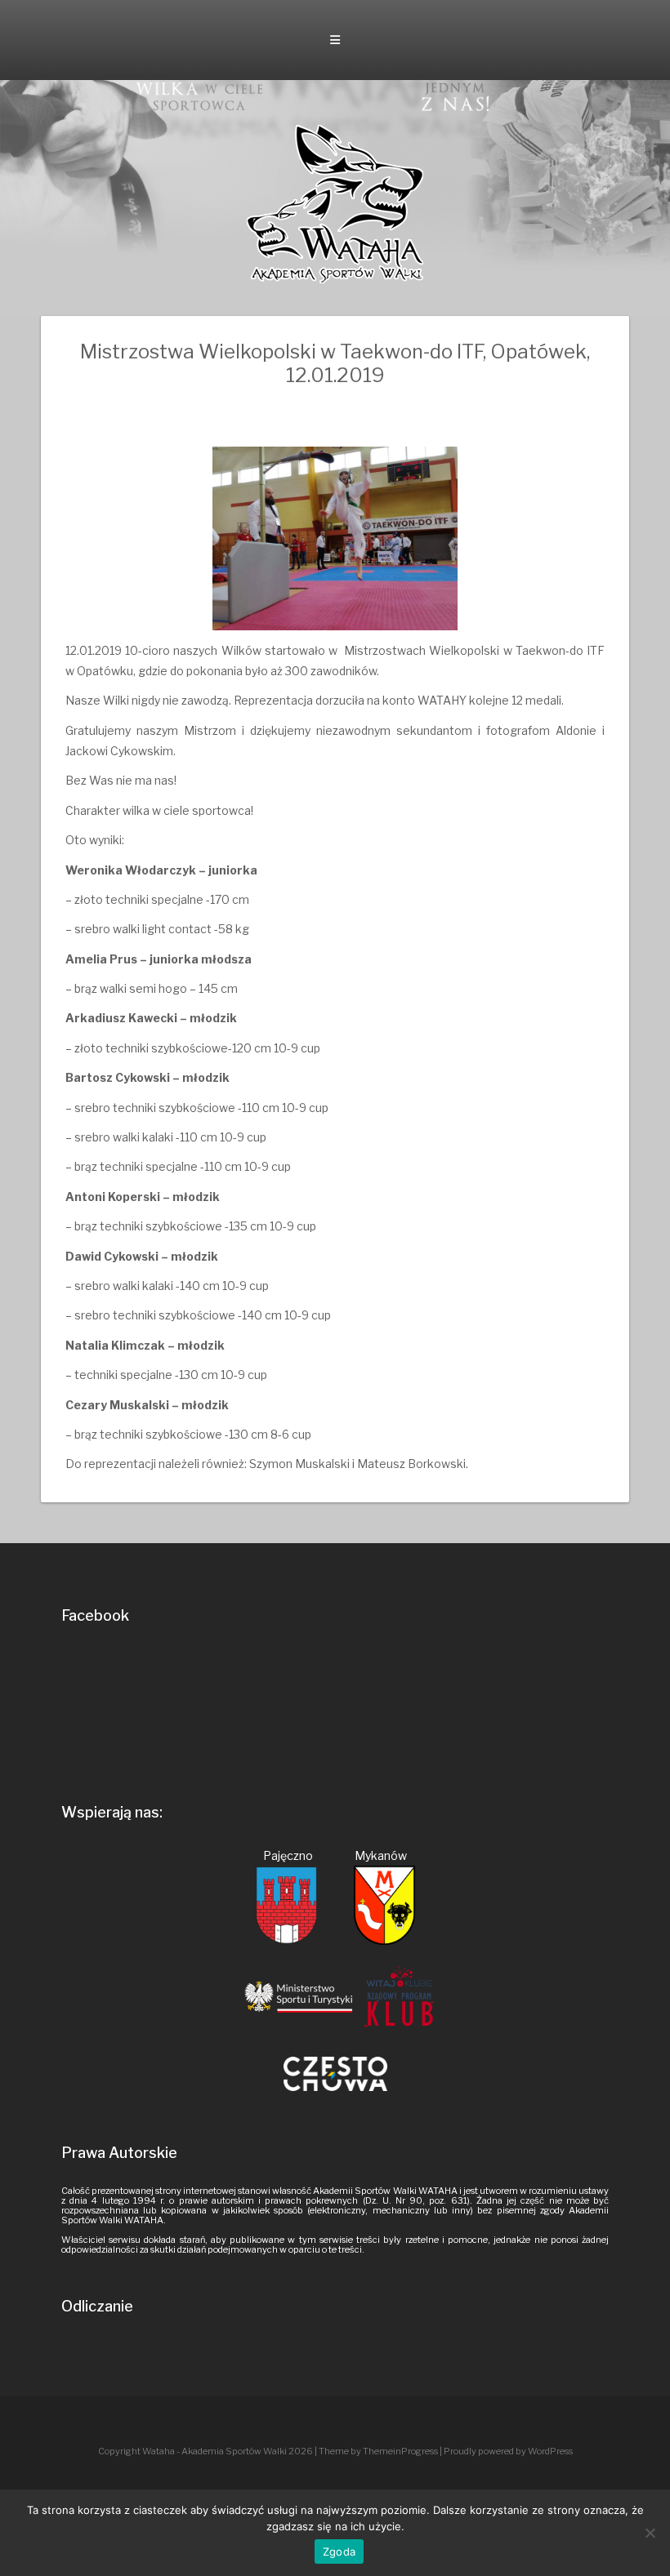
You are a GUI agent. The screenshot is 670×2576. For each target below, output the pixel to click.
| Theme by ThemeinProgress (376, 2451)
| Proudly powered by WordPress (506, 2451)
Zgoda (339, 2552)
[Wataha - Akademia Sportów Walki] (335, 203)
